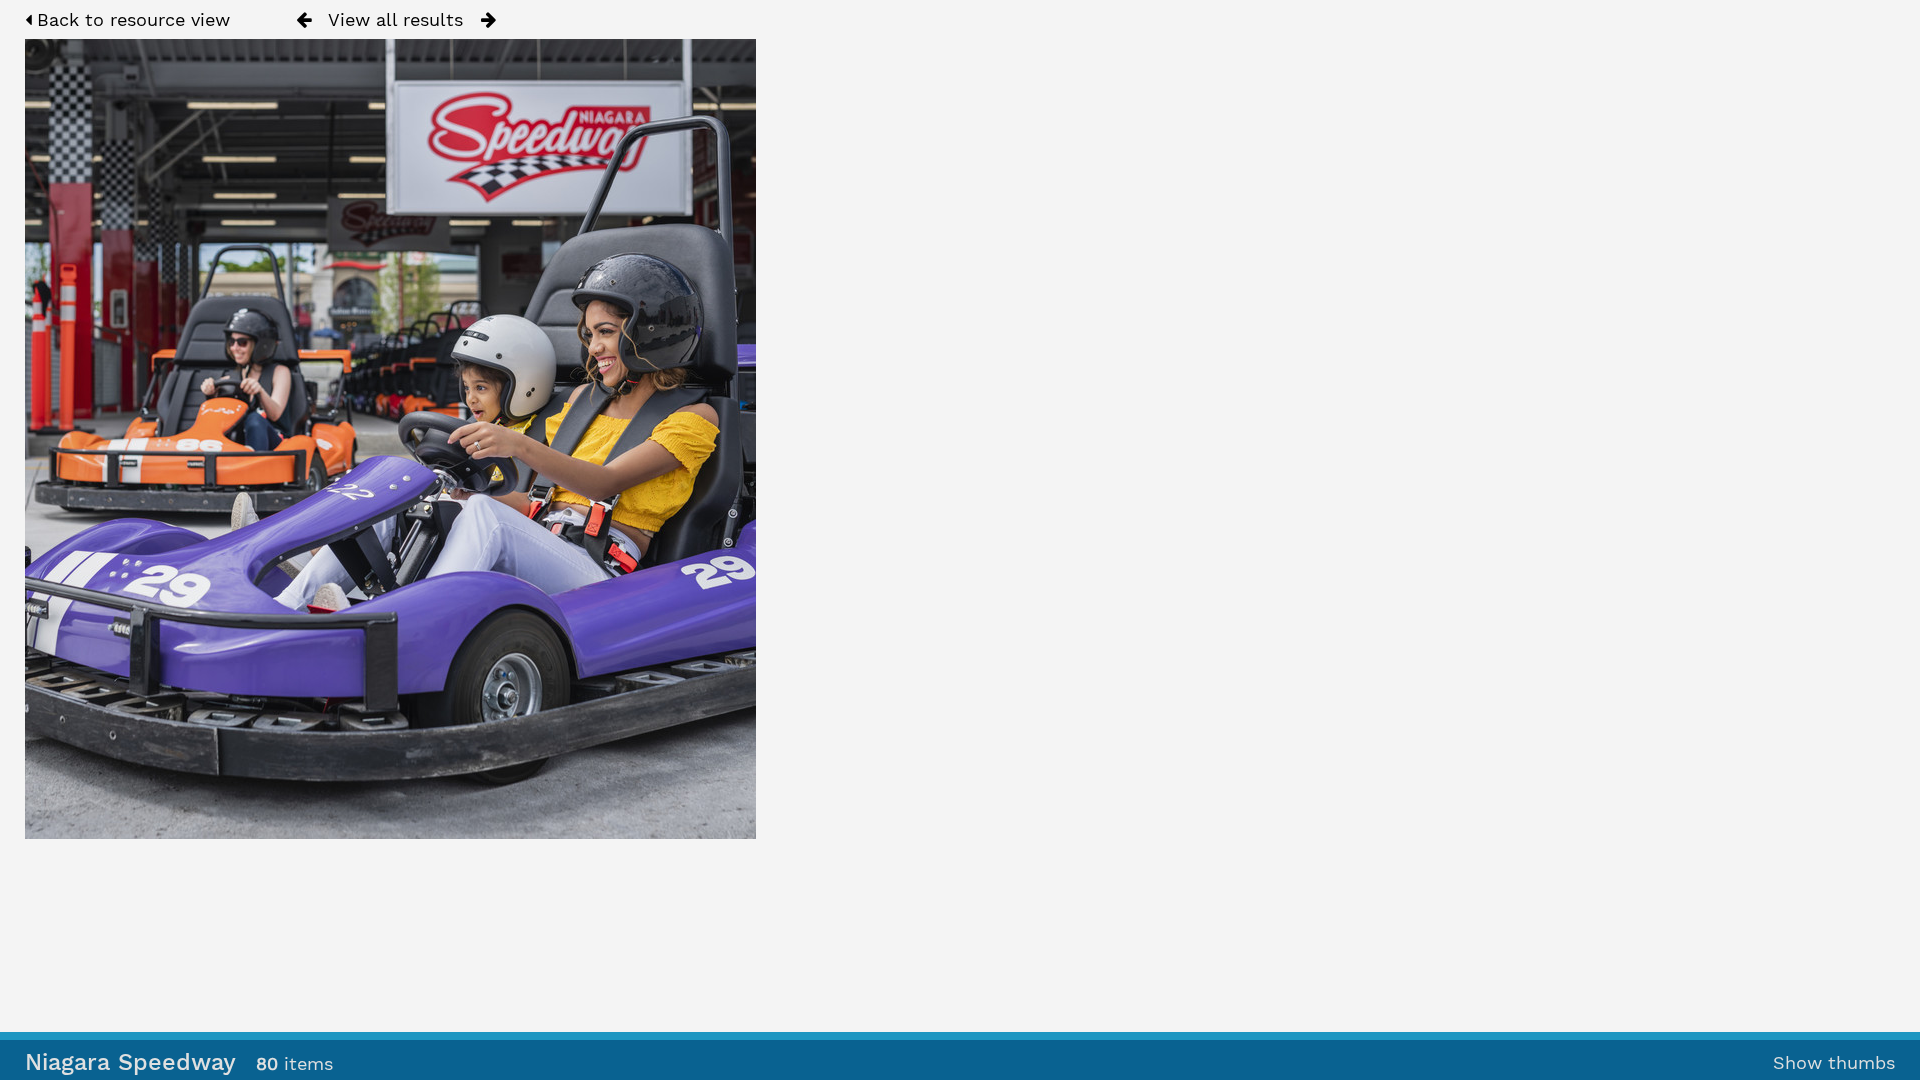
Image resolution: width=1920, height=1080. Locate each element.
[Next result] (488, 20)
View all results (395, 19)
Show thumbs (1834, 1062)
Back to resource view (130, 19)
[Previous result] (303, 20)
